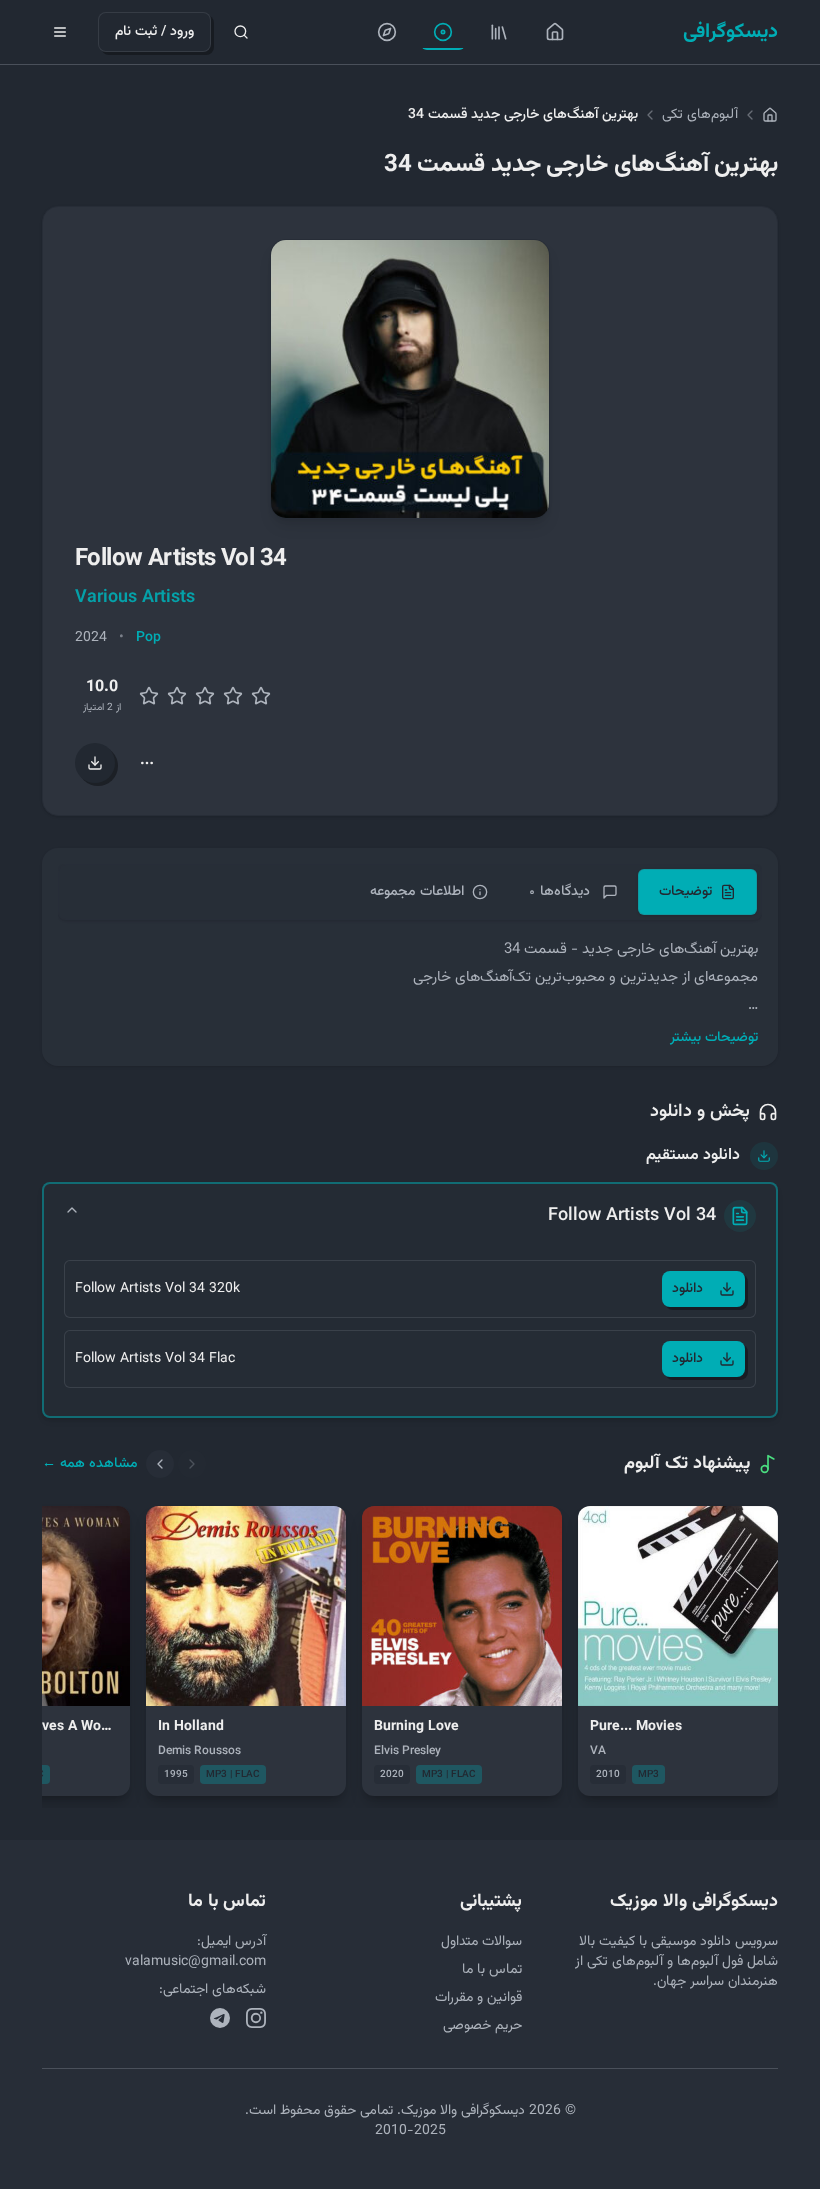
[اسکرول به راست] (192, 1464)
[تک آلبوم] (443, 32)
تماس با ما (492, 1970)
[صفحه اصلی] (555, 32)
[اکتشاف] (387, 32)
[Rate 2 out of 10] (149, 696)
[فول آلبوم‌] (499, 32)
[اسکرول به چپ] (160, 1464)
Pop (148, 638)
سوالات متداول (481, 1942)
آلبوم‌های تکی (700, 115)
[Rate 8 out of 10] (233, 696)
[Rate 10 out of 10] (261, 696)
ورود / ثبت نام (154, 32)
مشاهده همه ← (90, 1464)
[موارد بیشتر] (147, 763)
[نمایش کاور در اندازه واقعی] (410, 379)
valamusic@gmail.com (195, 1962)
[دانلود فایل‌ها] (95, 763)
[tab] (697, 892)
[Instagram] (256, 2018)
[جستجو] (241, 32)
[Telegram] (220, 2018)
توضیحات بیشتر (714, 1038)
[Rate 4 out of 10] (177, 696)
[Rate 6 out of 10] (205, 696)
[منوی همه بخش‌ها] (60, 32)
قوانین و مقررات (478, 1998)
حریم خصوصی (482, 2026)
